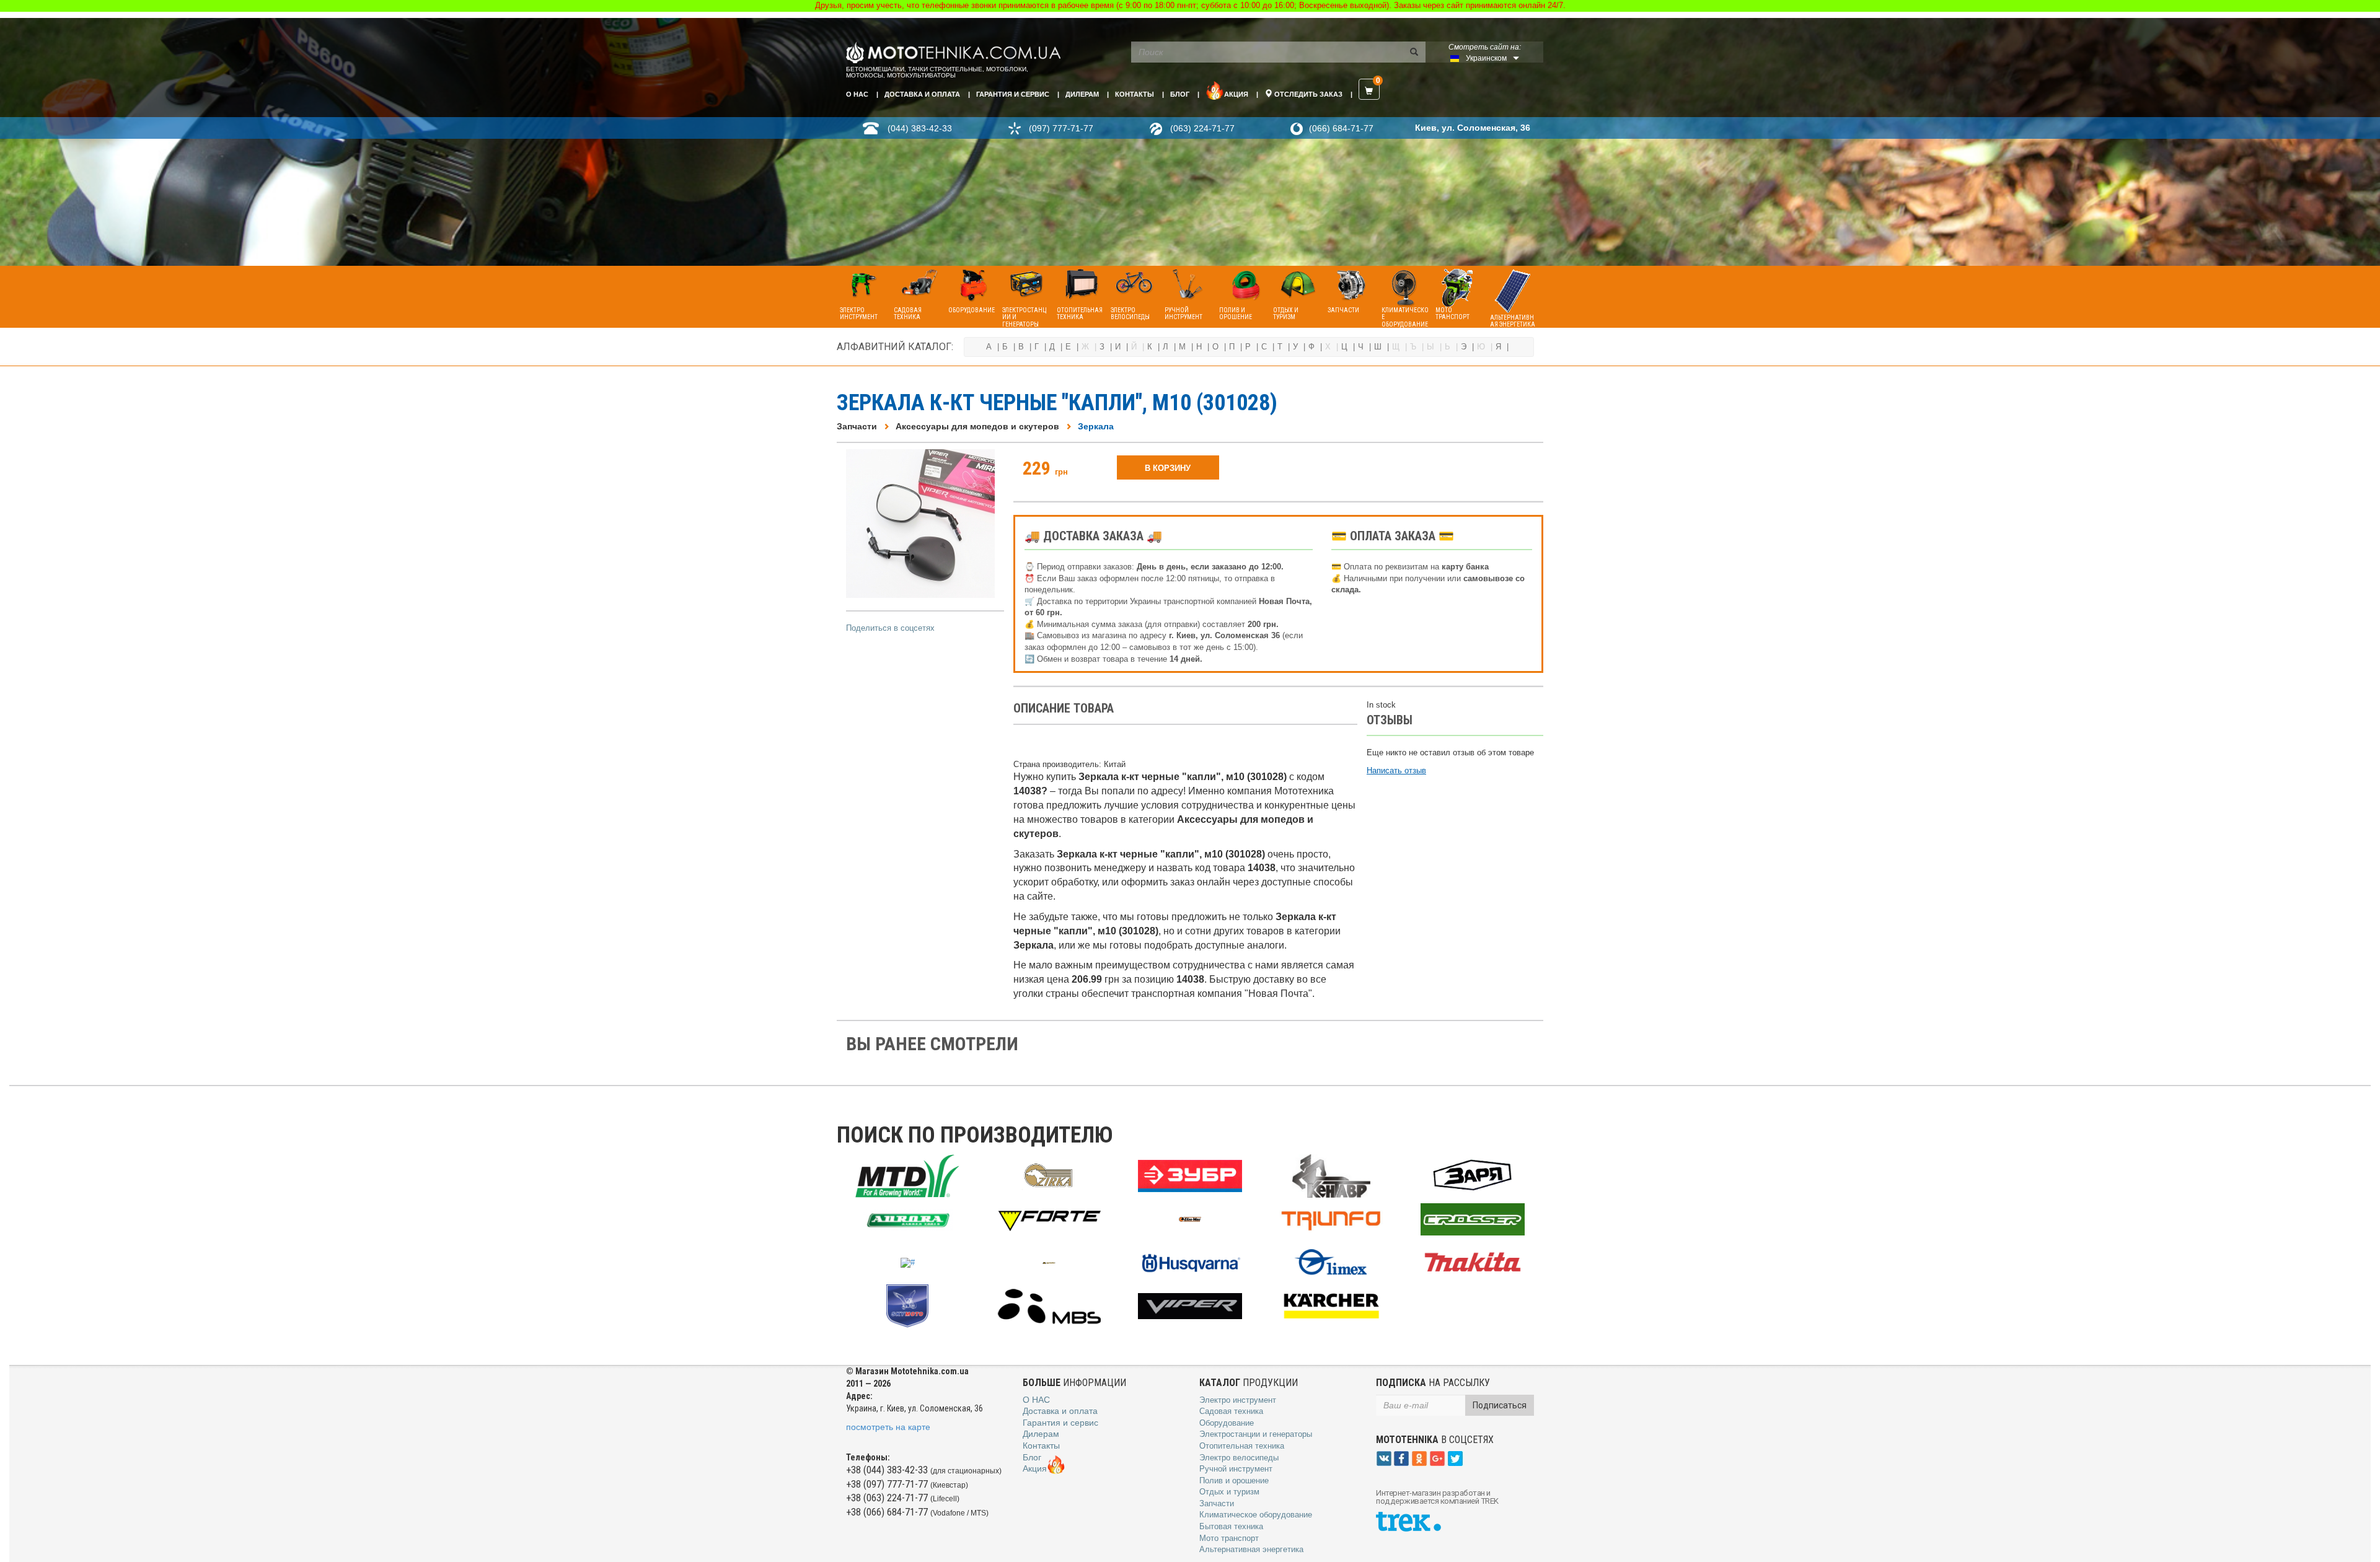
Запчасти (857, 426)
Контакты (1135, 94)
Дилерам (1082, 94)
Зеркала (1096, 426)
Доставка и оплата (922, 94)
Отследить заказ (1307, 94)
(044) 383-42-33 (920, 128)
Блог (1180, 94)
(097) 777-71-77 (1061, 128)
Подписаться (1500, 1405)
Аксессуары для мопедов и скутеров (977, 426)
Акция (1236, 94)
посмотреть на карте (888, 1427)
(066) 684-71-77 (1341, 128)
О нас (857, 94)
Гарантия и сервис (1013, 94)
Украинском (1486, 58)
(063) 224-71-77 (1202, 128)
